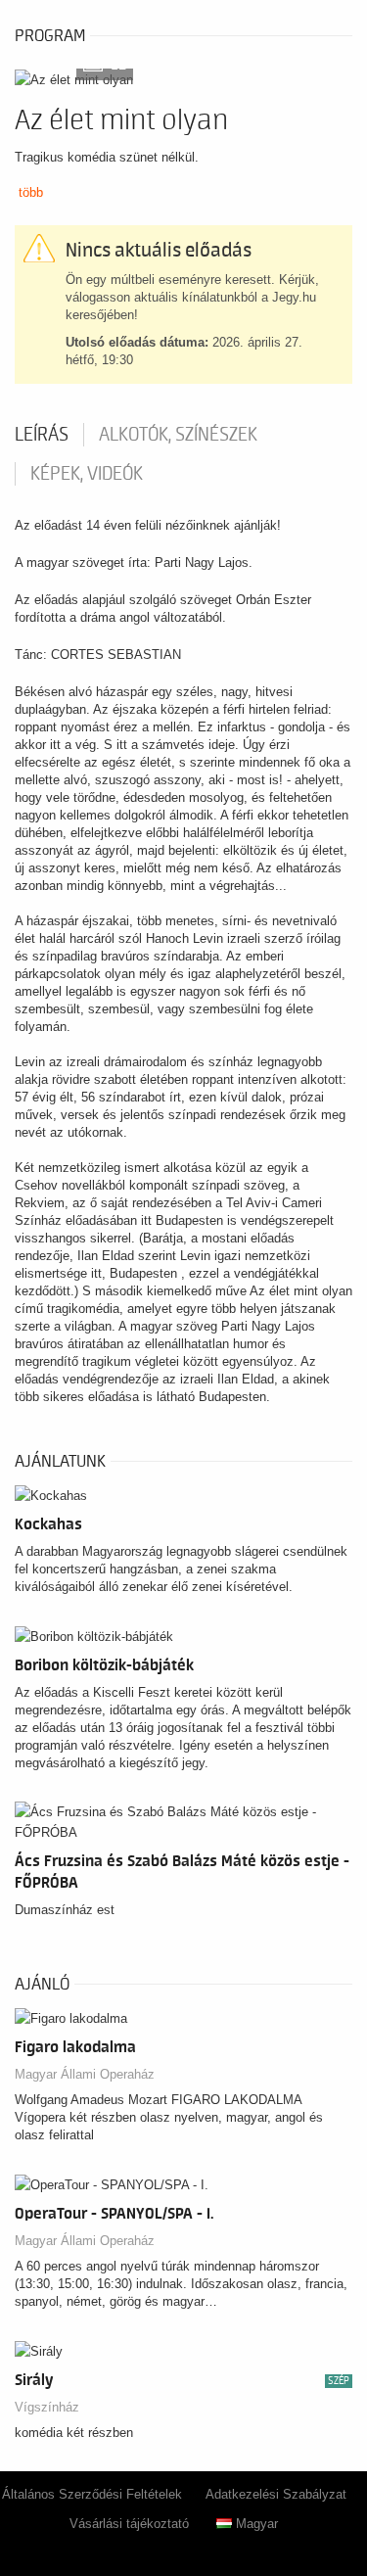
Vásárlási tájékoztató (129, 2524)
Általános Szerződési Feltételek (92, 2494)
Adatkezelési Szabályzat (276, 2494)
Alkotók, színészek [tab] (178, 435)
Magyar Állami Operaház (85, 2074)
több (31, 192)
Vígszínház (47, 2407)
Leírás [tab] (42, 435)
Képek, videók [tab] (87, 474)
